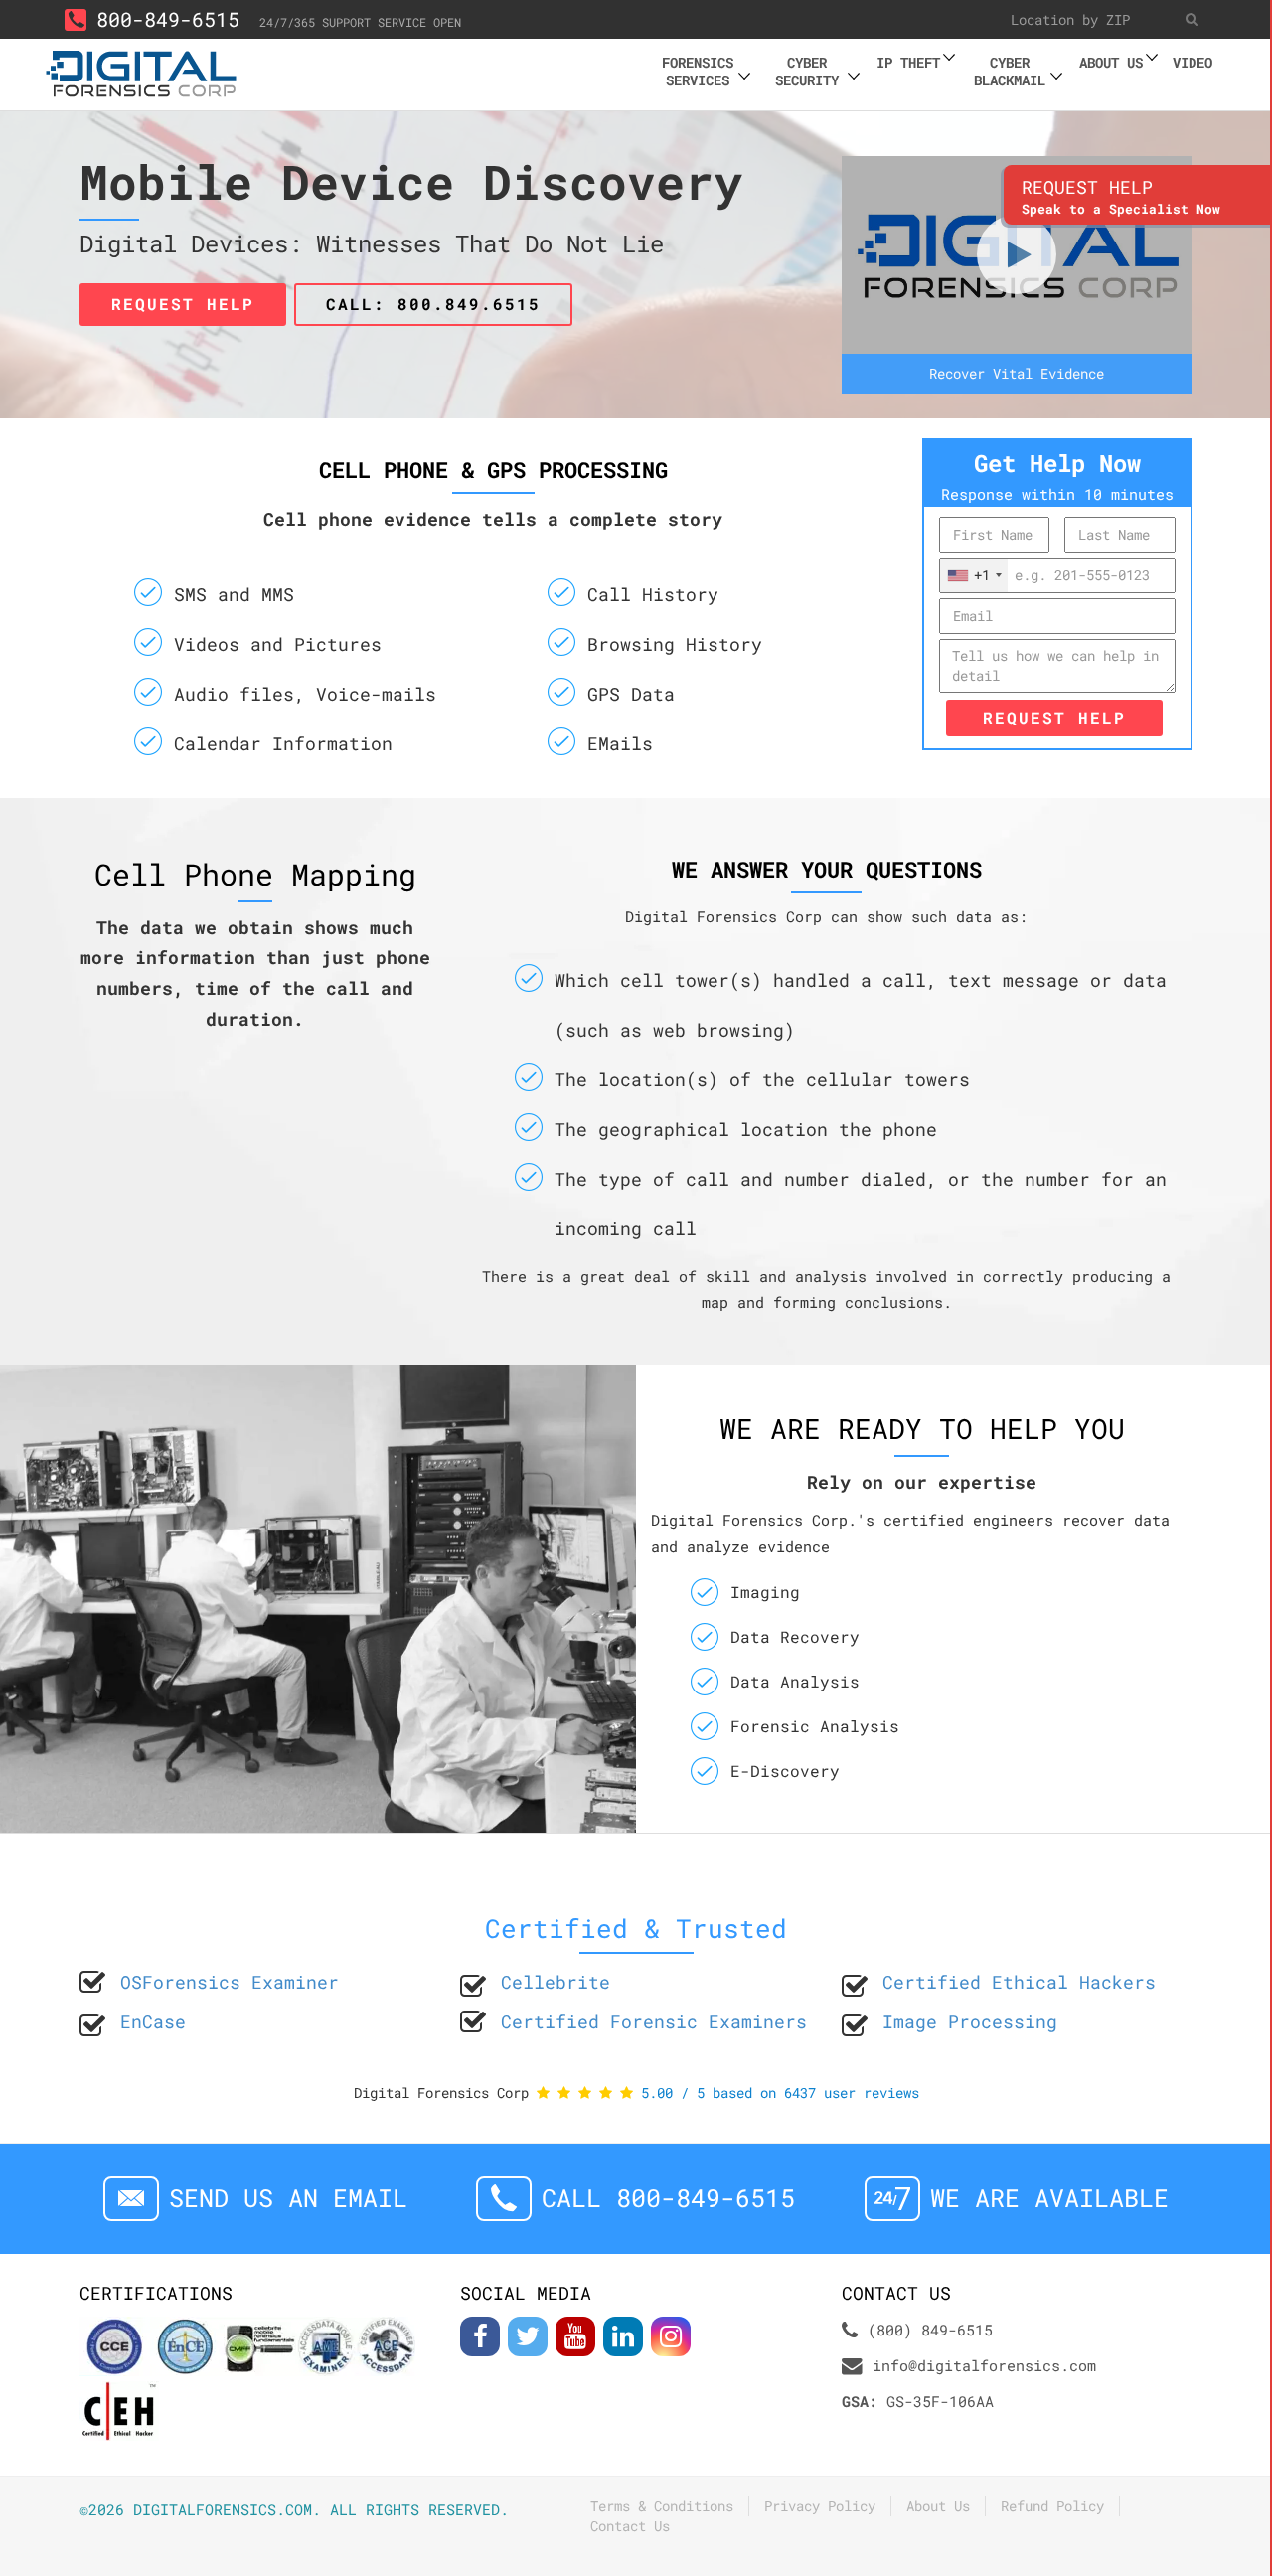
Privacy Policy (820, 2506)
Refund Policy (1052, 2506)
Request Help (1054, 717)
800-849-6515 (168, 19)
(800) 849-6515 (930, 2330)
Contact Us (630, 2526)
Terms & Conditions (662, 2506)
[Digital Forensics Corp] (142, 71)
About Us (938, 2506)
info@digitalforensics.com (984, 2365)
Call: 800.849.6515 (433, 304)
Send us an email (288, 2198)
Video (1192, 62)
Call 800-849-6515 (668, 2198)
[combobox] (974, 575)
